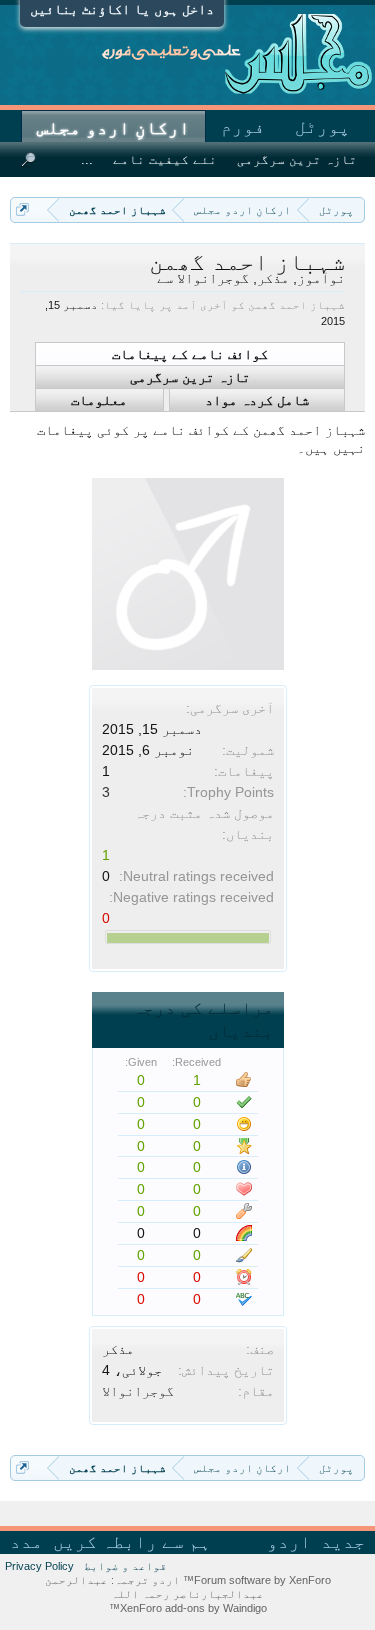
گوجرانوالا (138, 1391)
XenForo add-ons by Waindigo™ (188, 1608)
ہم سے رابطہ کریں (132, 1542)
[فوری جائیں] (22, 209)
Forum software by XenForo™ (255, 1580)
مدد (26, 1542)
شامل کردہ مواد (257, 400)
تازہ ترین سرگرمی (190, 377)
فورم (243, 127)
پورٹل (322, 127)
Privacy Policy (39, 1566)
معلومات (99, 400)
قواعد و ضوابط (125, 1566)
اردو (289, 1542)
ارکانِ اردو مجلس (113, 128)
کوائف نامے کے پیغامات (190, 354)
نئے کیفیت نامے (165, 159)
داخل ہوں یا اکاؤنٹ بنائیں (122, 9)
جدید (343, 1542)
